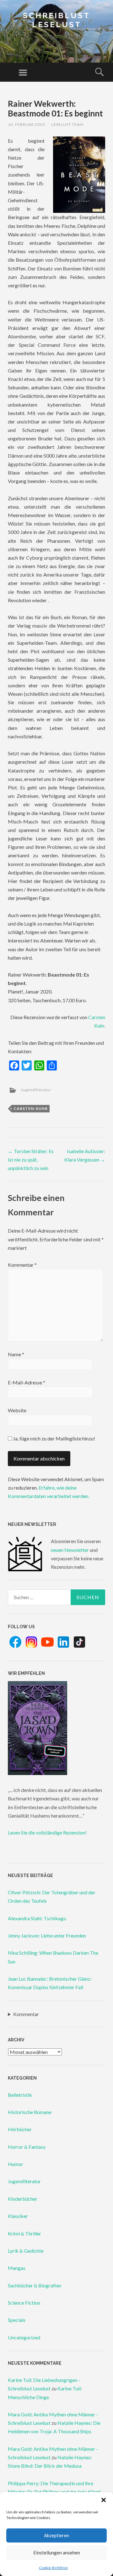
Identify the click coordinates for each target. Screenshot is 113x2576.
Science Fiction (24, 2303)
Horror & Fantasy (27, 2147)
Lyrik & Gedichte (26, 2251)
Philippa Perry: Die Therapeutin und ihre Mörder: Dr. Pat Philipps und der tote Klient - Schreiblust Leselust (56, 2492)
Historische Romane (30, 2112)
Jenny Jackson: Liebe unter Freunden (47, 1935)
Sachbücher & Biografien (35, 2285)
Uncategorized (24, 2337)
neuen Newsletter (70, 1550)
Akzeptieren (56, 2535)
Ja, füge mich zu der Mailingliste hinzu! (54, 1438)
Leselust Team (67, 124)
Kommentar (22, 1265)
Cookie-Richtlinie (53, 2568)
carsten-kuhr (31, 1108)
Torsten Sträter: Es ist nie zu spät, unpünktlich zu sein (31, 1160)
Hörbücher (20, 2129)
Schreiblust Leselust (56, 20)
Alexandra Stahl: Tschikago (37, 1918)
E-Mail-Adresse (27, 1382)
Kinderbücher (23, 2199)
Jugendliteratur (36, 1090)
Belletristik (20, 2095)
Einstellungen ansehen (57, 2553)
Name (16, 1354)
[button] (104, 2500)
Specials (17, 2320)
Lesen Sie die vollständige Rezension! (47, 1832)
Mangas (17, 2268)
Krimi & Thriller (24, 2233)
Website (17, 1410)
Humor (16, 2164)
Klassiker (18, 2216)
